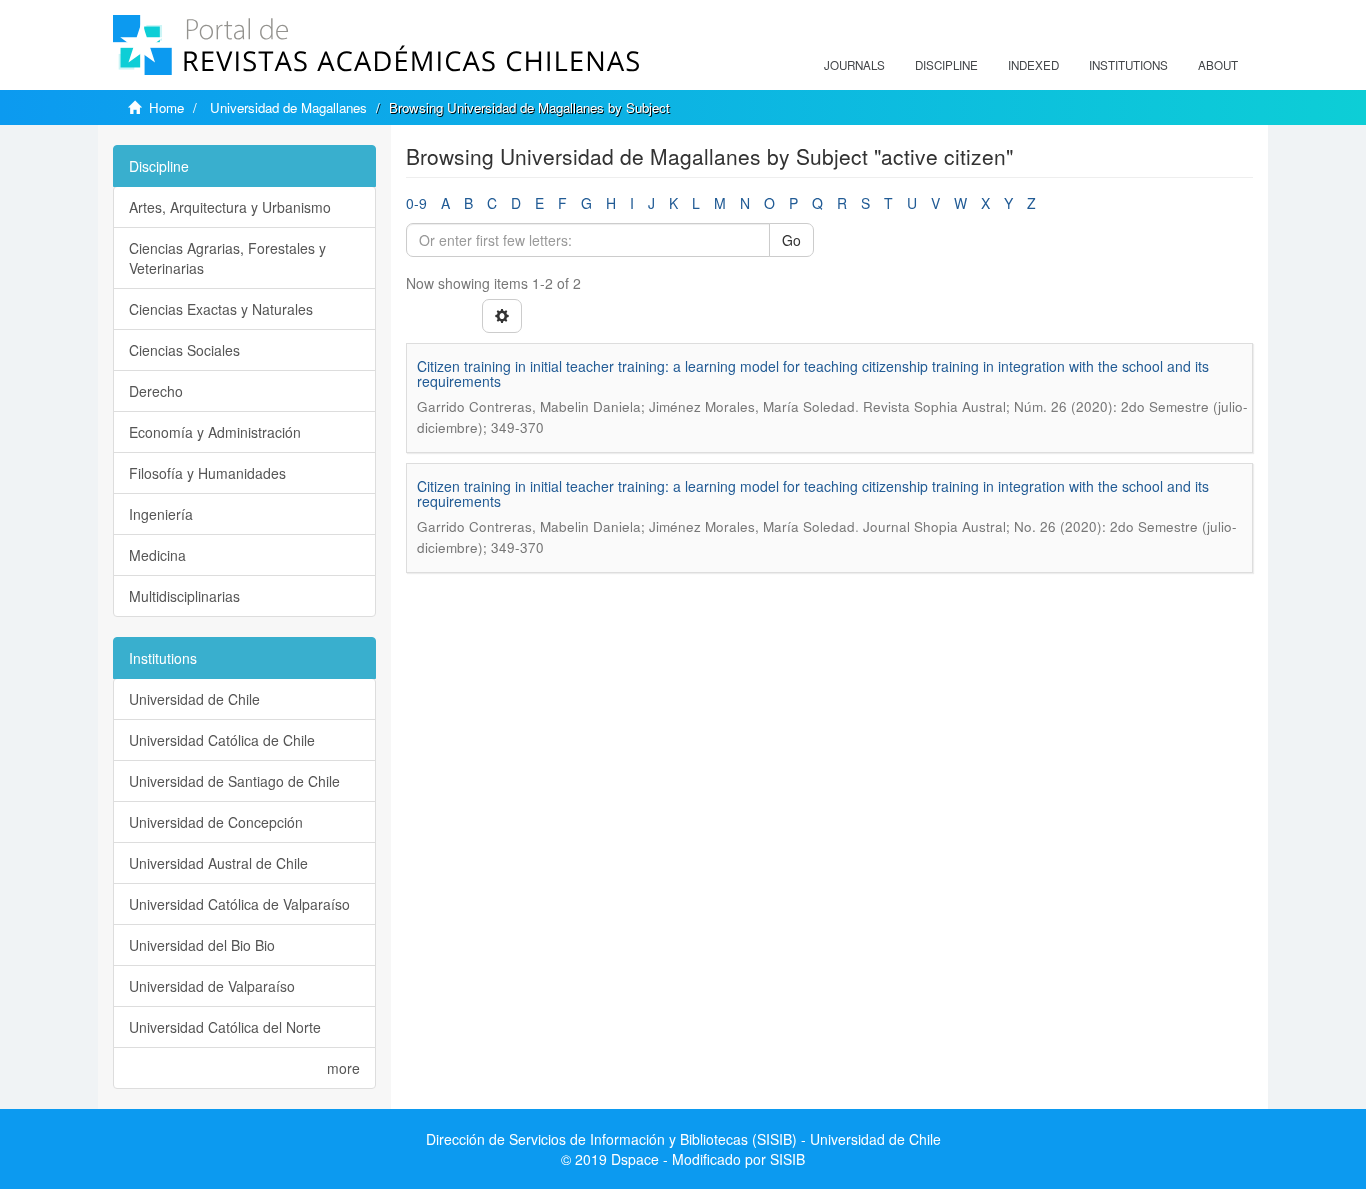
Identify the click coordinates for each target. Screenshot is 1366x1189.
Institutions (1128, 65)
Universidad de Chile (194, 699)
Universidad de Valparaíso (212, 986)
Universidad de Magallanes (288, 107)
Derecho (156, 391)
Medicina (157, 555)
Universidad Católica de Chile (222, 740)
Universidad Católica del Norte (225, 1027)
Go (791, 240)
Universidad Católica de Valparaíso (239, 904)
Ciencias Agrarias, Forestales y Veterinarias (227, 258)
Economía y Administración (215, 432)
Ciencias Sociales (184, 350)
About (1218, 65)
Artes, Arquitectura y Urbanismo (230, 207)
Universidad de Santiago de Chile (234, 781)
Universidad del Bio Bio (202, 945)
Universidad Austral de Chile (218, 863)
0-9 (416, 203)
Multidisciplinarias (184, 596)
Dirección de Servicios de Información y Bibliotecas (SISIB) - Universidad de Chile (683, 1139)
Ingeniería (161, 514)
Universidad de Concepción (216, 822)
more (343, 1068)
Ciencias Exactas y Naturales (221, 309)
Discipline (946, 65)
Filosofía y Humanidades (207, 473)
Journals (854, 65)
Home (166, 107)
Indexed (1033, 65)
